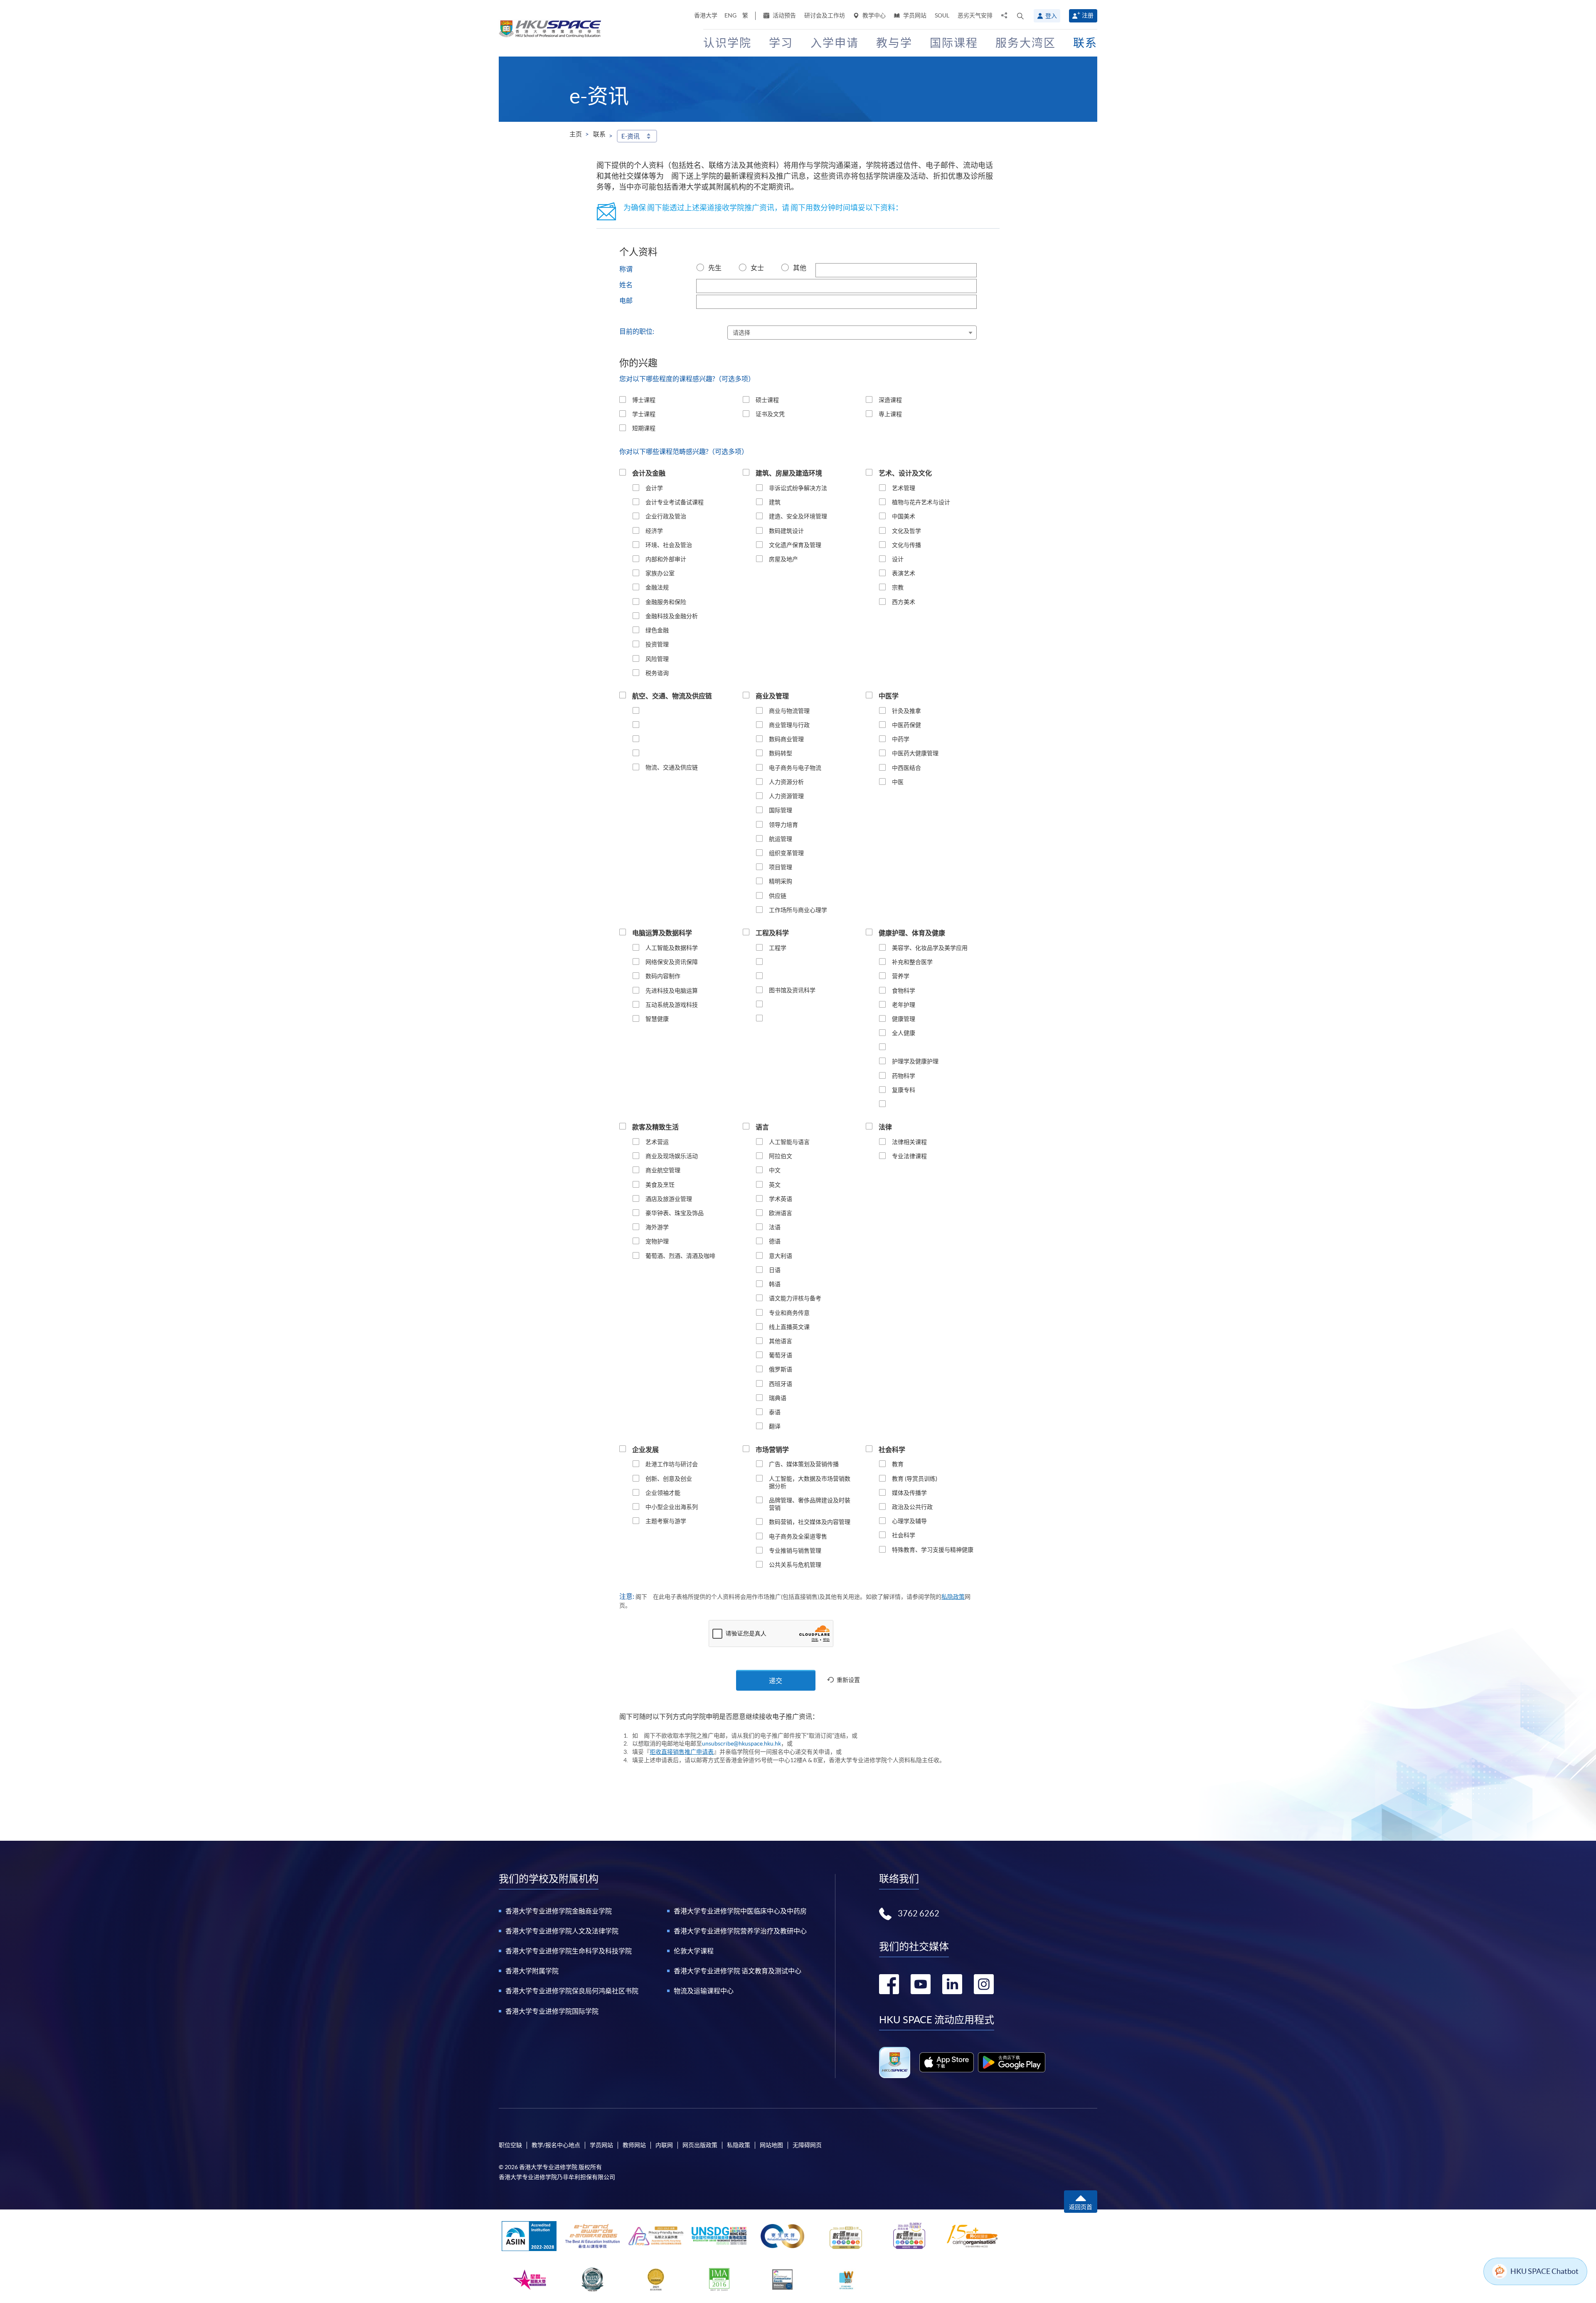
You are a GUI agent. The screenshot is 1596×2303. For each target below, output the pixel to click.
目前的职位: (637, 331)
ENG (730, 15)
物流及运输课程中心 (704, 1991)
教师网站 (634, 2145)
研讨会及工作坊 (825, 15)
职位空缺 (510, 2145)
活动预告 (784, 15)
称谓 (626, 269)
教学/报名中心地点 (556, 2145)
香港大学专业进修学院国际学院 (552, 2011)
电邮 (626, 301)
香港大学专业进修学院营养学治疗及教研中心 (740, 1931)
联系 (599, 134)
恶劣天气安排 (975, 15)
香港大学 (706, 15)
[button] (1020, 16)
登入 (1051, 16)
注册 (1088, 15)
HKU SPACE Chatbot (1544, 2271)
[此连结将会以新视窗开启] (947, 2062)
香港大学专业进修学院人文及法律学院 (562, 1931)
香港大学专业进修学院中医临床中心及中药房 (740, 1911)
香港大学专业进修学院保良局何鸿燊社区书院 (572, 1991)
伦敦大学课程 (694, 1951)
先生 (715, 268)
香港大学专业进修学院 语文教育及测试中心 (738, 1971)
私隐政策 (953, 1597)
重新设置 (848, 1680)
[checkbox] (623, 399)
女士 (757, 268)
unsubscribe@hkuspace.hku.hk (741, 1743)
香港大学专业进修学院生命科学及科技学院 (569, 1951)
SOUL (942, 15)
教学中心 (873, 15)
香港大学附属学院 (532, 1971)
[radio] (700, 268)
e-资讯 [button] (631, 136)
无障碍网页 (807, 2145)
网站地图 (771, 2145)
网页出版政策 (700, 2145)
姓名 (626, 285)
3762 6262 (919, 1913)
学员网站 (914, 15)
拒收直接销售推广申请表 (682, 1752)
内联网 (664, 2145)
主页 (576, 134)
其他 (800, 268)
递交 (776, 1681)
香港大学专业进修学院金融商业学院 (559, 1911)
